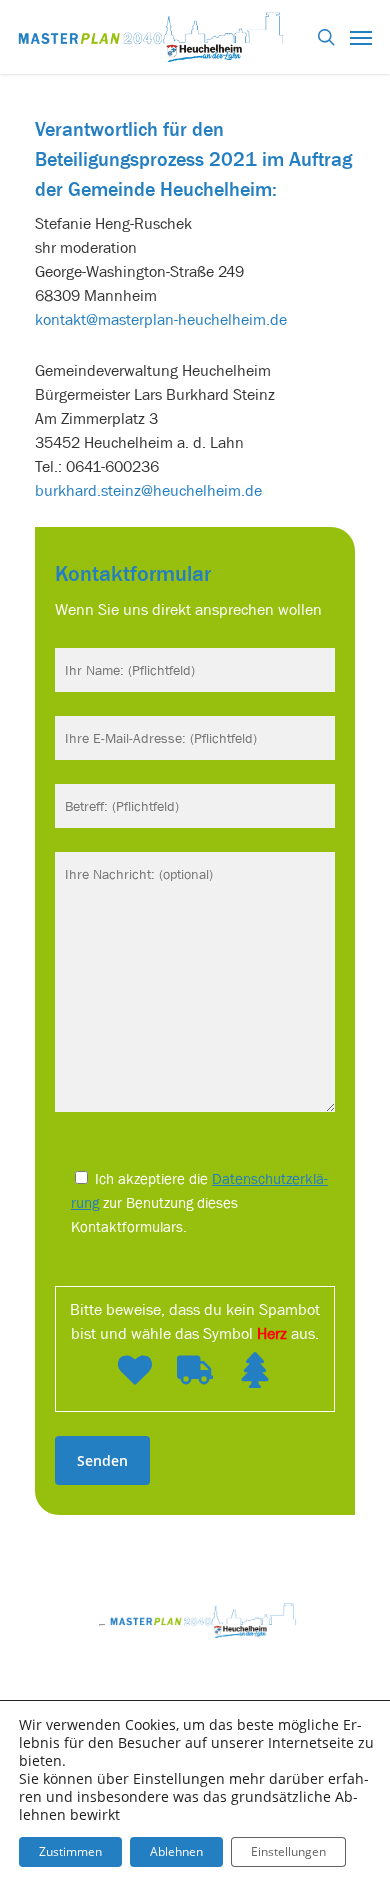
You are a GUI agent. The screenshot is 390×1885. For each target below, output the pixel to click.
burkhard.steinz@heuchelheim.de (148, 490)
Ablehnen (176, 1851)
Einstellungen (288, 1851)
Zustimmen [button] (70, 1851)
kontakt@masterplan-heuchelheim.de (161, 319)
